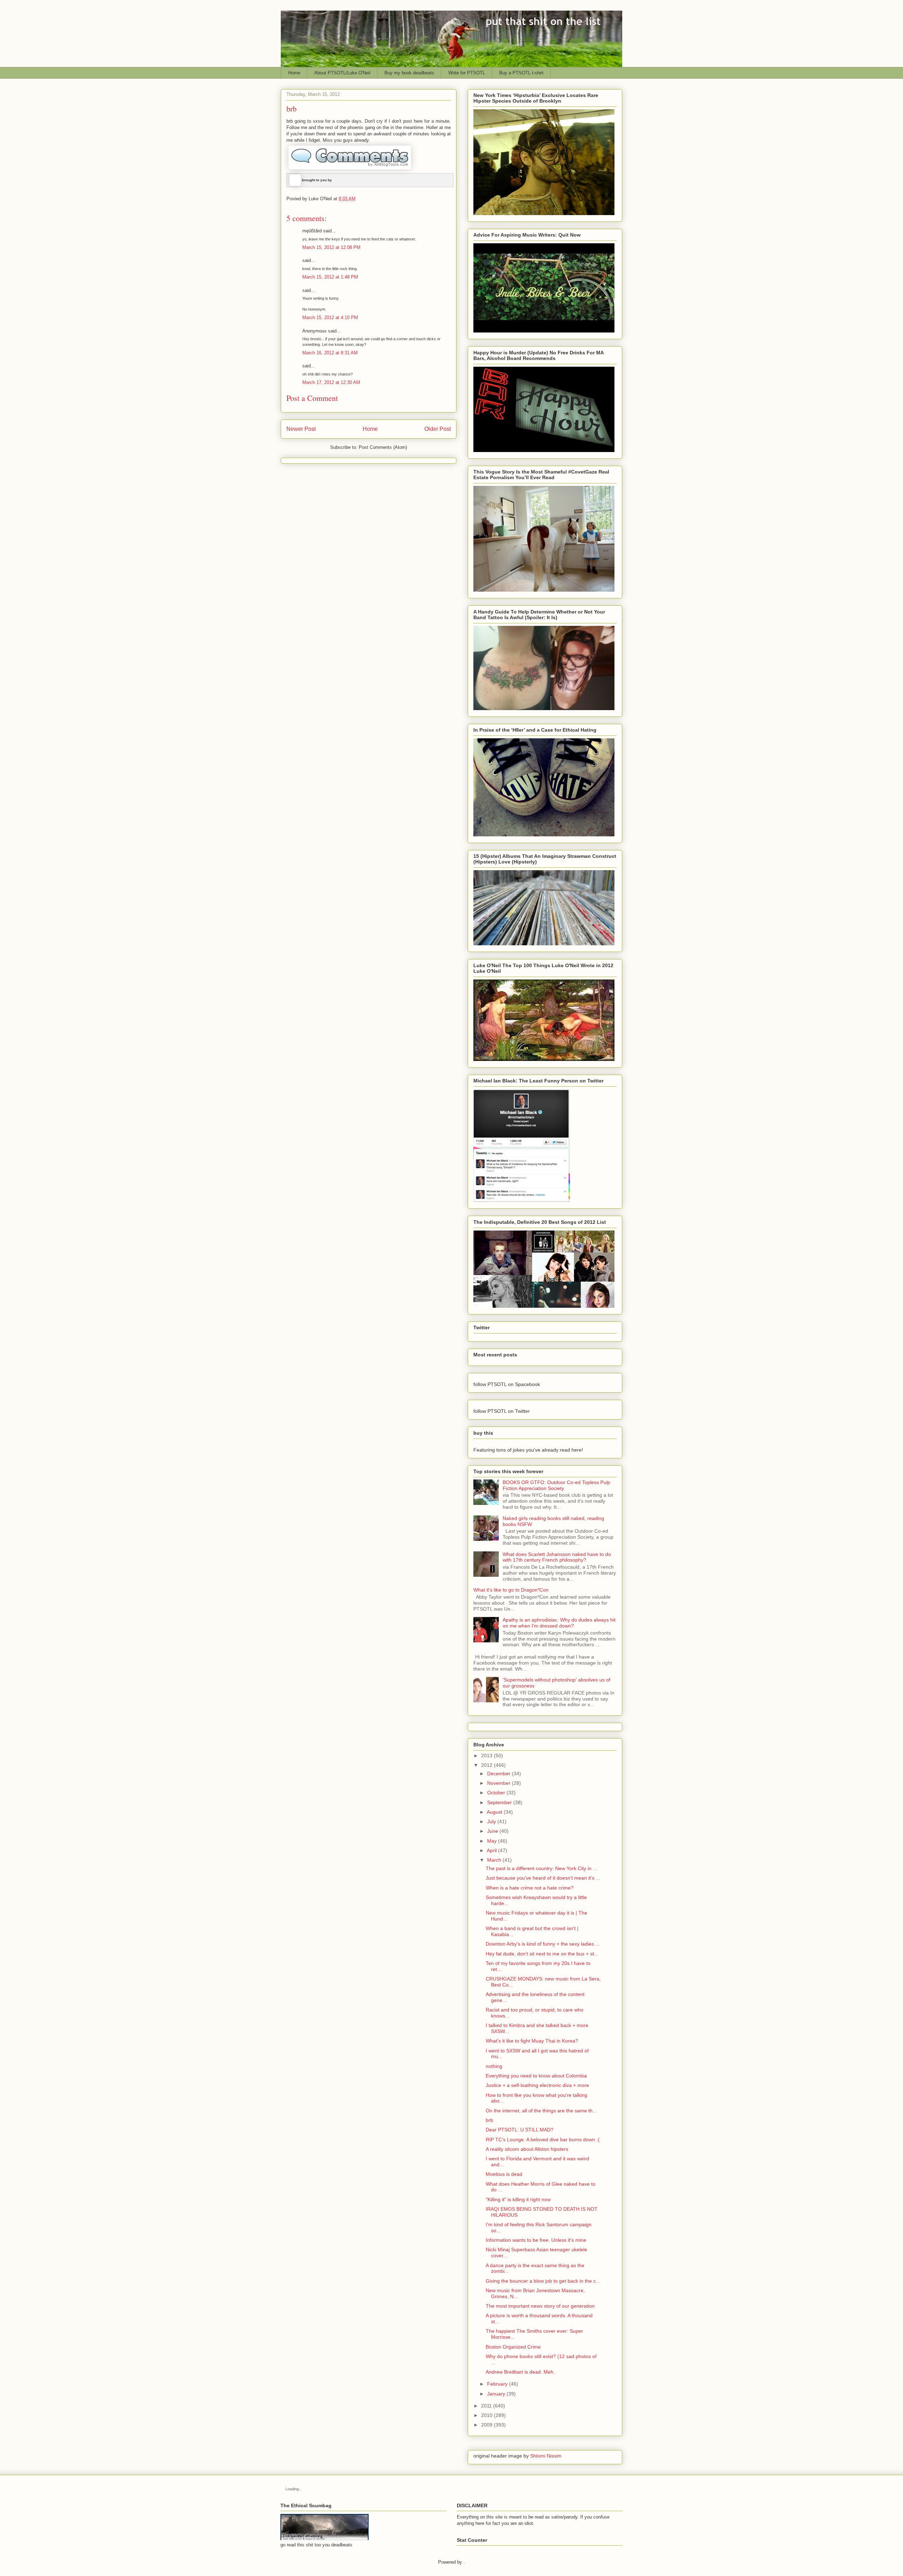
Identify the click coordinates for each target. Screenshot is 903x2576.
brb (489, 2120)
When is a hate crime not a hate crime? (530, 1888)
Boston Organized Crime (513, 2347)
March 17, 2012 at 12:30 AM (331, 382)
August (495, 1812)
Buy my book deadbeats (409, 73)
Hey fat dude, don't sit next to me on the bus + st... (542, 1954)
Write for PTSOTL (467, 73)
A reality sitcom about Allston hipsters (527, 2149)
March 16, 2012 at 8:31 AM (330, 353)
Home (294, 73)
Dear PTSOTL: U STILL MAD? (520, 2130)
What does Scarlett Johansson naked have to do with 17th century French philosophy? (557, 1557)
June (493, 1831)
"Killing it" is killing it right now (518, 2199)
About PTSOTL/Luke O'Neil (342, 73)
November (499, 1783)
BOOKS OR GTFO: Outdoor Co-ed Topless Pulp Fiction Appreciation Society (556, 1485)
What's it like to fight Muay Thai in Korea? (532, 2041)
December (499, 1774)
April (492, 1850)
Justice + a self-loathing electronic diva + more (537, 2085)
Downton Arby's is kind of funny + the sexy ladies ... (543, 1944)
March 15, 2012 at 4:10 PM (330, 318)
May (492, 1841)
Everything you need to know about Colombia (536, 2076)
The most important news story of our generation (540, 2306)
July (492, 1821)
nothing (494, 2066)
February (497, 2384)
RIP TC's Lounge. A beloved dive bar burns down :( (543, 2139)
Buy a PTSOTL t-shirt (521, 73)
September (499, 1802)
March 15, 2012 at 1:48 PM (330, 277)
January (496, 2394)
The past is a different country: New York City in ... (541, 1868)
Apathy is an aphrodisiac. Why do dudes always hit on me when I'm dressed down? (559, 1623)
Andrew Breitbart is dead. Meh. (520, 2372)
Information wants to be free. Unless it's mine (536, 2240)
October (496, 1793)
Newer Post (301, 429)
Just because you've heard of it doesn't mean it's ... (543, 1878)
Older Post (438, 429)
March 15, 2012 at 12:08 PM (331, 247)
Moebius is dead (504, 2174)
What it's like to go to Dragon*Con (511, 1590)
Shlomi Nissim (546, 2456)
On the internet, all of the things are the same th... (541, 2111)
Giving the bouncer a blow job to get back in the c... (543, 2281)
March (494, 1860)
